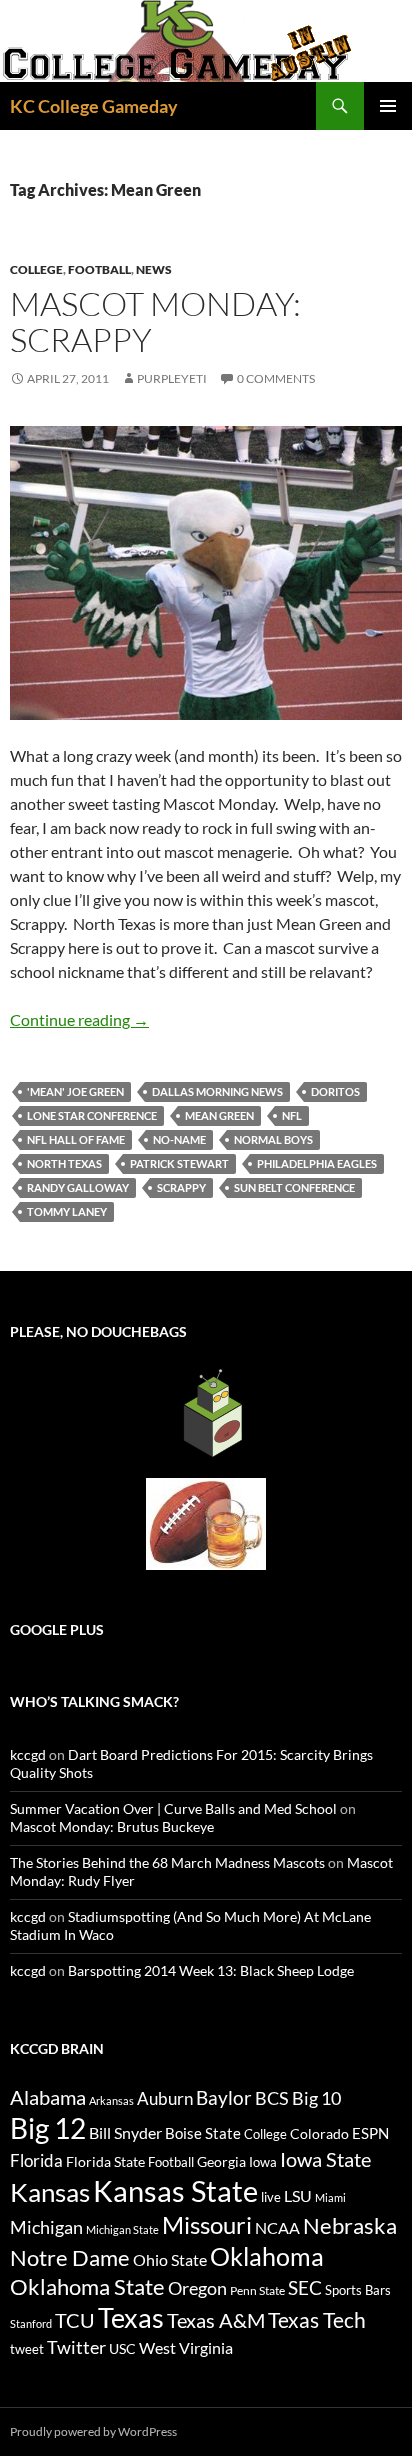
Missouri (207, 2225)
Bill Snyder (125, 2132)
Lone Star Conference (92, 1115)
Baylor (224, 2097)
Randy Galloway (78, 1187)
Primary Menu (388, 106)
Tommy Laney (67, 1211)
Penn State (257, 2290)
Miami (330, 2197)
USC (122, 2349)
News (154, 269)
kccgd (28, 1754)
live (271, 2197)
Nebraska (350, 2225)
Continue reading (79, 1019)
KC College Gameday (94, 106)
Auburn (165, 2098)
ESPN (370, 2133)
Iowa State (325, 2159)
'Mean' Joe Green (75, 1091)
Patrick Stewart (179, 1163)
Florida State (105, 2161)
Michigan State (122, 2229)
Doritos (335, 1091)
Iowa (263, 2162)
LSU (298, 2195)
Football (99, 269)
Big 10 (316, 2098)
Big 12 (48, 2128)
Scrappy (181, 1187)
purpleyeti (172, 378)
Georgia (221, 2161)
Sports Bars (358, 2290)
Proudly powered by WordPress (93, 2431)
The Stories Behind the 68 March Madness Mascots (167, 1862)
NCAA (277, 2227)
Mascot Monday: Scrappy (155, 321)
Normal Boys (273, 1139)
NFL (292, 1115)
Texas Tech (317, 2319)
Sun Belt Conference (294, 1187)
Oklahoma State (87, 2286)
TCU (75, 2320)
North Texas (64, 1163)
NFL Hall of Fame (76, 1139)
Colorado (319, 2133)
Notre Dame (70, 2257)
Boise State (203, 2133)
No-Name (179, 1139)
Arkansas (111, 2100)
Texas (131, 2317)
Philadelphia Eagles (317, 1163)
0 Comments (276, 378)
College (36, 269)
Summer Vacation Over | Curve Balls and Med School (173, 1808)
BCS (272, 2098)
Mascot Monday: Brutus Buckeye (112, 1826)
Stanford (31, 2323)
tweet (27, 2349)
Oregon (197, 2288)
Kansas (50, 2192)
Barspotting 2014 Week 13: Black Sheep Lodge (211, 1970)
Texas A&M (216, 2320)
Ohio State (170, 2259)
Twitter (76, 2347)
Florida (36, 2160)
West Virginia (186, 2347)
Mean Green (219, 1115)
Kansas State (175, 2190)
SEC (305, 2287)
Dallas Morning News (217, 1091)
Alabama (48, 2097)
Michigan (46, 2227)
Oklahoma (267, 2256)
